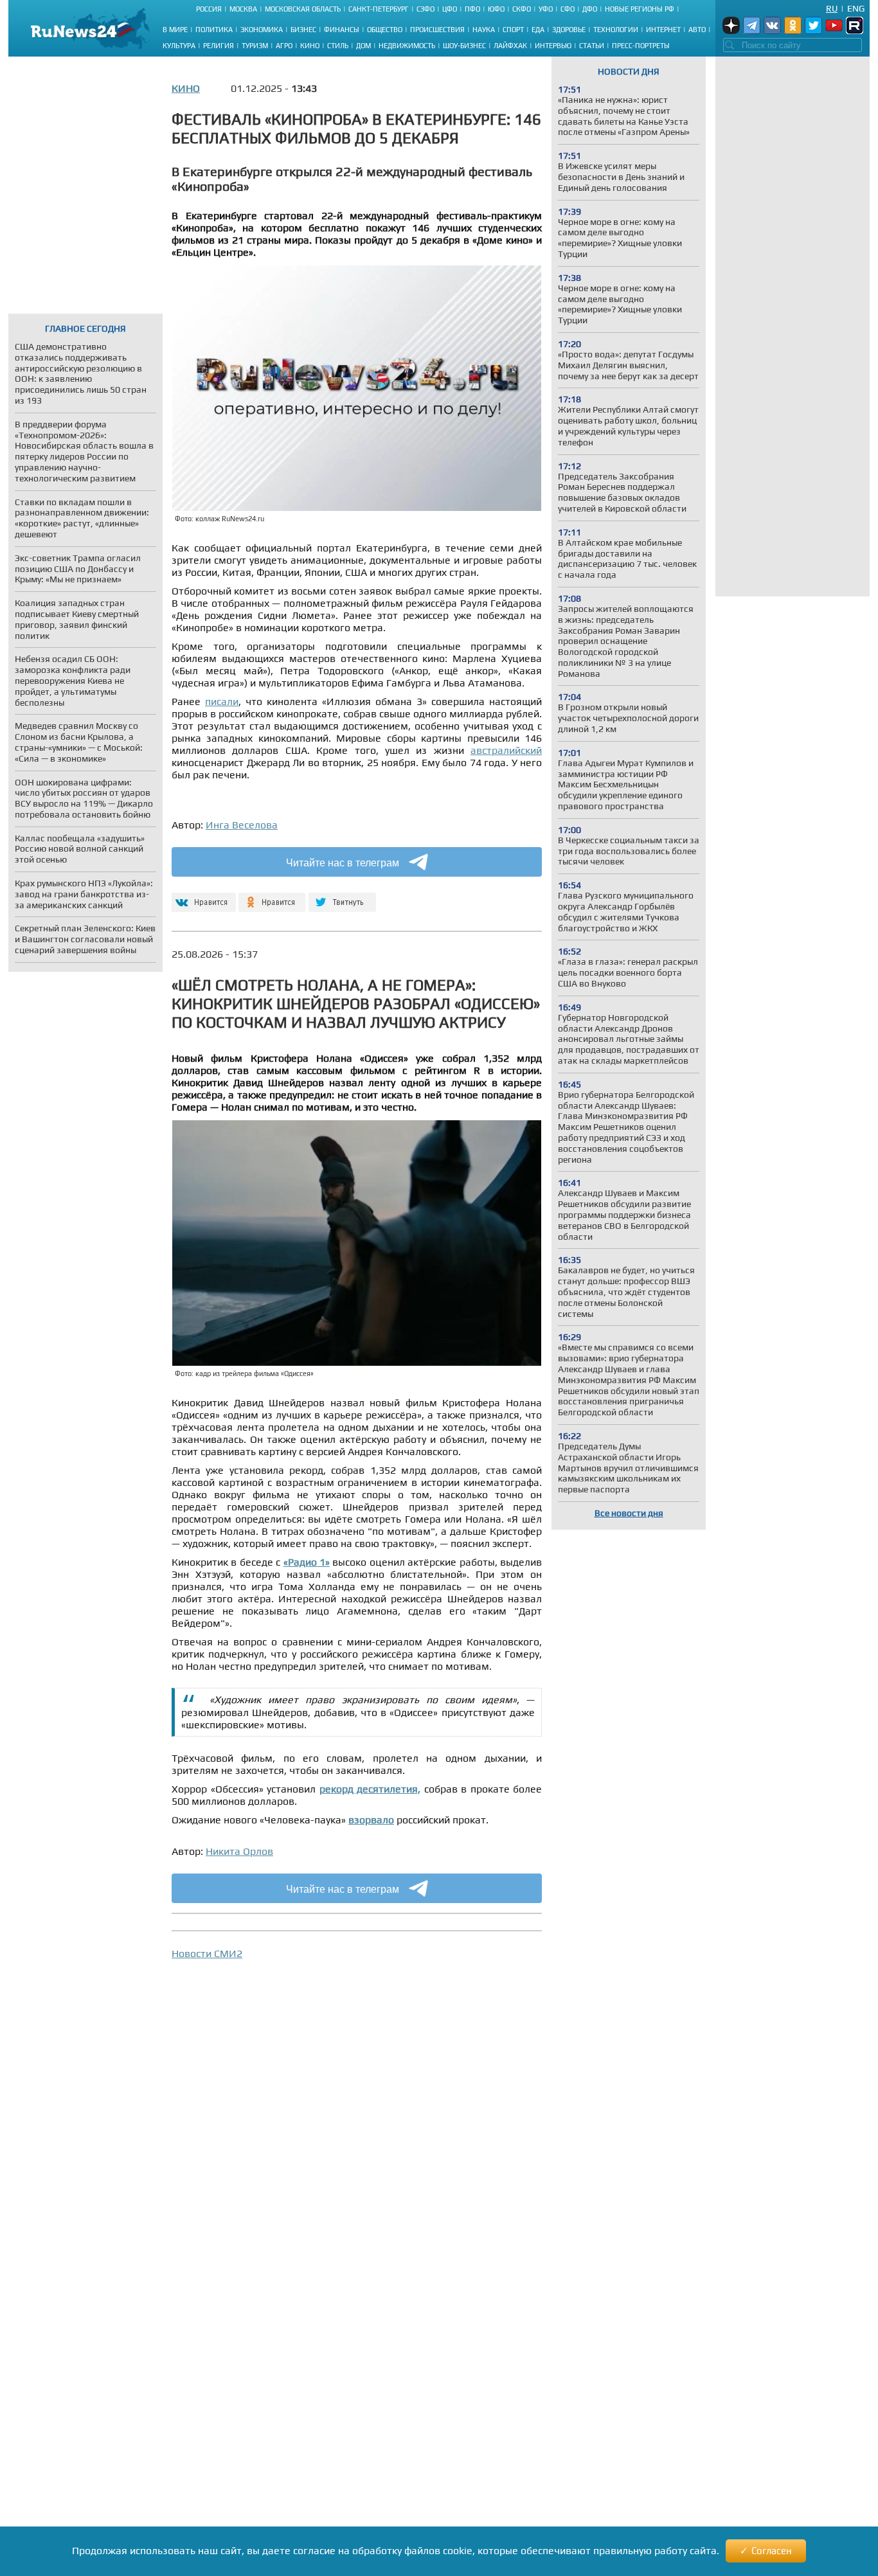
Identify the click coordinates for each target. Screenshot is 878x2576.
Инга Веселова (242, 825)
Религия (219, 46)
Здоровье (569, 30)
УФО (546, 9)
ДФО (590, 9)
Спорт (513, 30)
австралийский (506, 750)
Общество (385, 30)
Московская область (303, 9)
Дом (363, 46)
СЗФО (426, 9)
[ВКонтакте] (202, 897)
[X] (342, 897)
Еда (538, 30)
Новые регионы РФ (640, 9)
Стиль (338, 46)
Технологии (616, 30)
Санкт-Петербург (379, 9)
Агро (284, 46)
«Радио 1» (307, 1562)
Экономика (262, 30)
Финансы (342, 30)
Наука (484, 30)
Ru (832, 8)
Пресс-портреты (641, 46)
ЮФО (496, 9)
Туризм (255, 46)
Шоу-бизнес (464, 46)
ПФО (472, 9)
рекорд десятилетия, (370, 1789)
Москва (243, 9)
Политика (214, 30)
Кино (310, 46)
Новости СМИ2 (207, 1954)
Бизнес (303, 30)
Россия (209, 9)
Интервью (553, 46)
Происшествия (437, 30)
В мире (175, 30)
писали (222, 702)
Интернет (663, 30)
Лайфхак (510, 46)
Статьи (592, 46)
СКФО (522, 9)
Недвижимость (407, 46)
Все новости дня (629, 1513)
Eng (856, 8)
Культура (179, 46)
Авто (697, 30)
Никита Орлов (239, 1851)
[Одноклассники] (272, 897)
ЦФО (450, 9)
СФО (568, 9)
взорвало (371, 1820)
